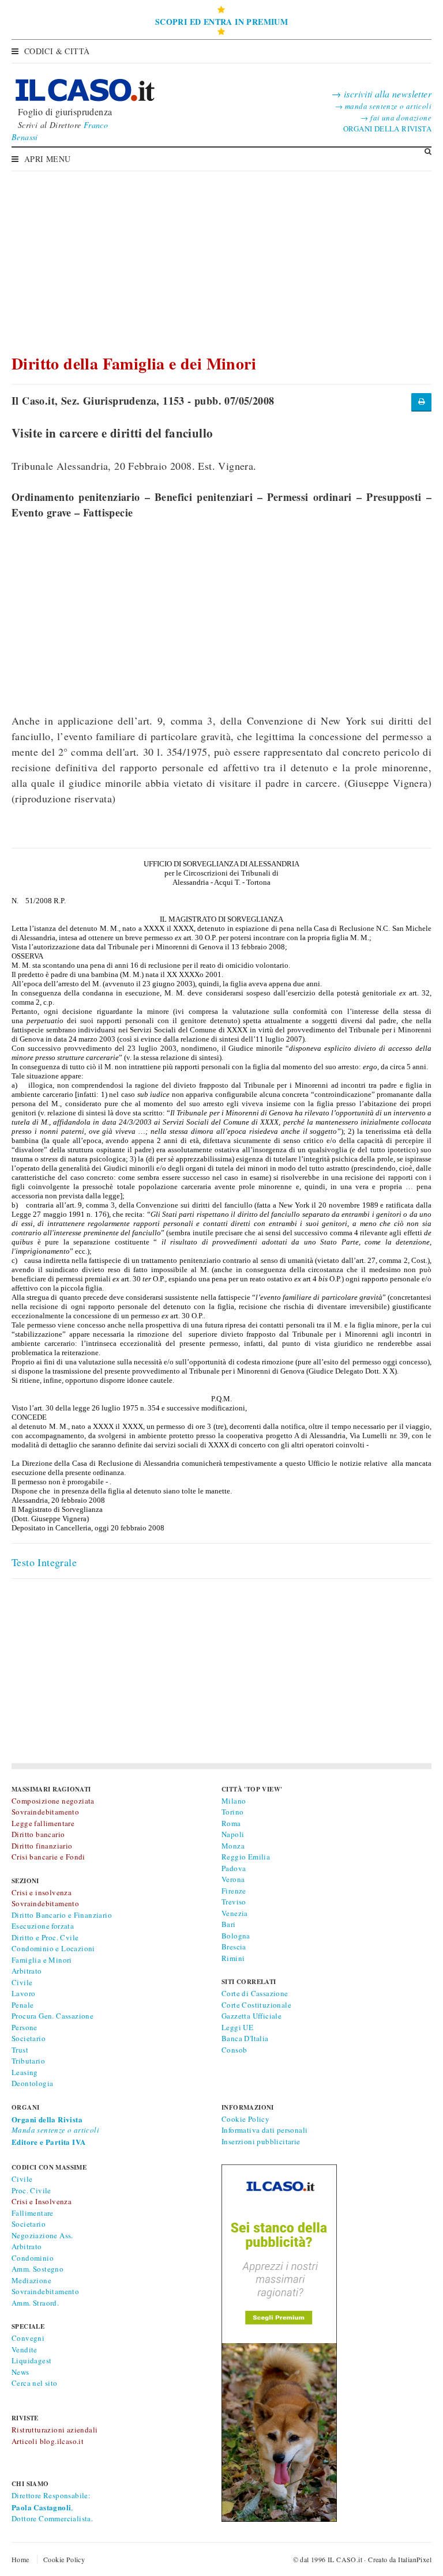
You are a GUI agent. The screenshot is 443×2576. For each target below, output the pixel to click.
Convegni (28, 2338)
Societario (29, 2038)
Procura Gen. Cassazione (52, 2016)
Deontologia (32, 2083)
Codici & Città (57, 51)
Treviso (234, 1902)
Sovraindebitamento (45, 2291)
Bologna (236, 1936)
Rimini (233, 1958)
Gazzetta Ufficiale (251, 2016)
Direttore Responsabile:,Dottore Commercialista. (52, 2507)
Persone (25, 2027)
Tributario (28, 2061)
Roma (231, 1823)
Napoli (233, 1834)
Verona (233, 1879)
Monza (233, 1846)
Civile (22, 1982)
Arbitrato (27, 1971)
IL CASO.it (345, 2559)
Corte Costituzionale (256, 2005)
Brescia (234, 1947)
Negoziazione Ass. (42, 2235)
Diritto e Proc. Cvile (45, 1937)
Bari (229, 1924)
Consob (234, 2050)
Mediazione (31, 2280)
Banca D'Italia (245, 2038)
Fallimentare (33, 2213)
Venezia (235, 1913)
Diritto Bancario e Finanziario (62, 1915)
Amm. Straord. (35, 2303)
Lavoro (23, 1993)
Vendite (25, 2349)
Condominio (33, 2258)
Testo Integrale (44, 1562)
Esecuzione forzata (43, 1926)
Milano (234, 1801)
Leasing (25, 2072)
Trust (20, 2050)
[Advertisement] (221, 257)
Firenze (234, 1891)
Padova (234, 1868)
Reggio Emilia (246, 1857)
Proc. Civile (31, 2190)
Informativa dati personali (264, 2130)
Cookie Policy (245, 2119)
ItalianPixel (415, 2559)
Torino (232, 1812)
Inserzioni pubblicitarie (261, 2141)
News (20, 2372)
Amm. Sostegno (37, 2269)
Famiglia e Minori (42, 1960)
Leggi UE (237, 2027)
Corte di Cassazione (255, 1993)
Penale (22, 2005)
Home (20, 2559)
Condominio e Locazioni (53, 1948)
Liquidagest (31, 2360)
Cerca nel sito (35, 2383)
